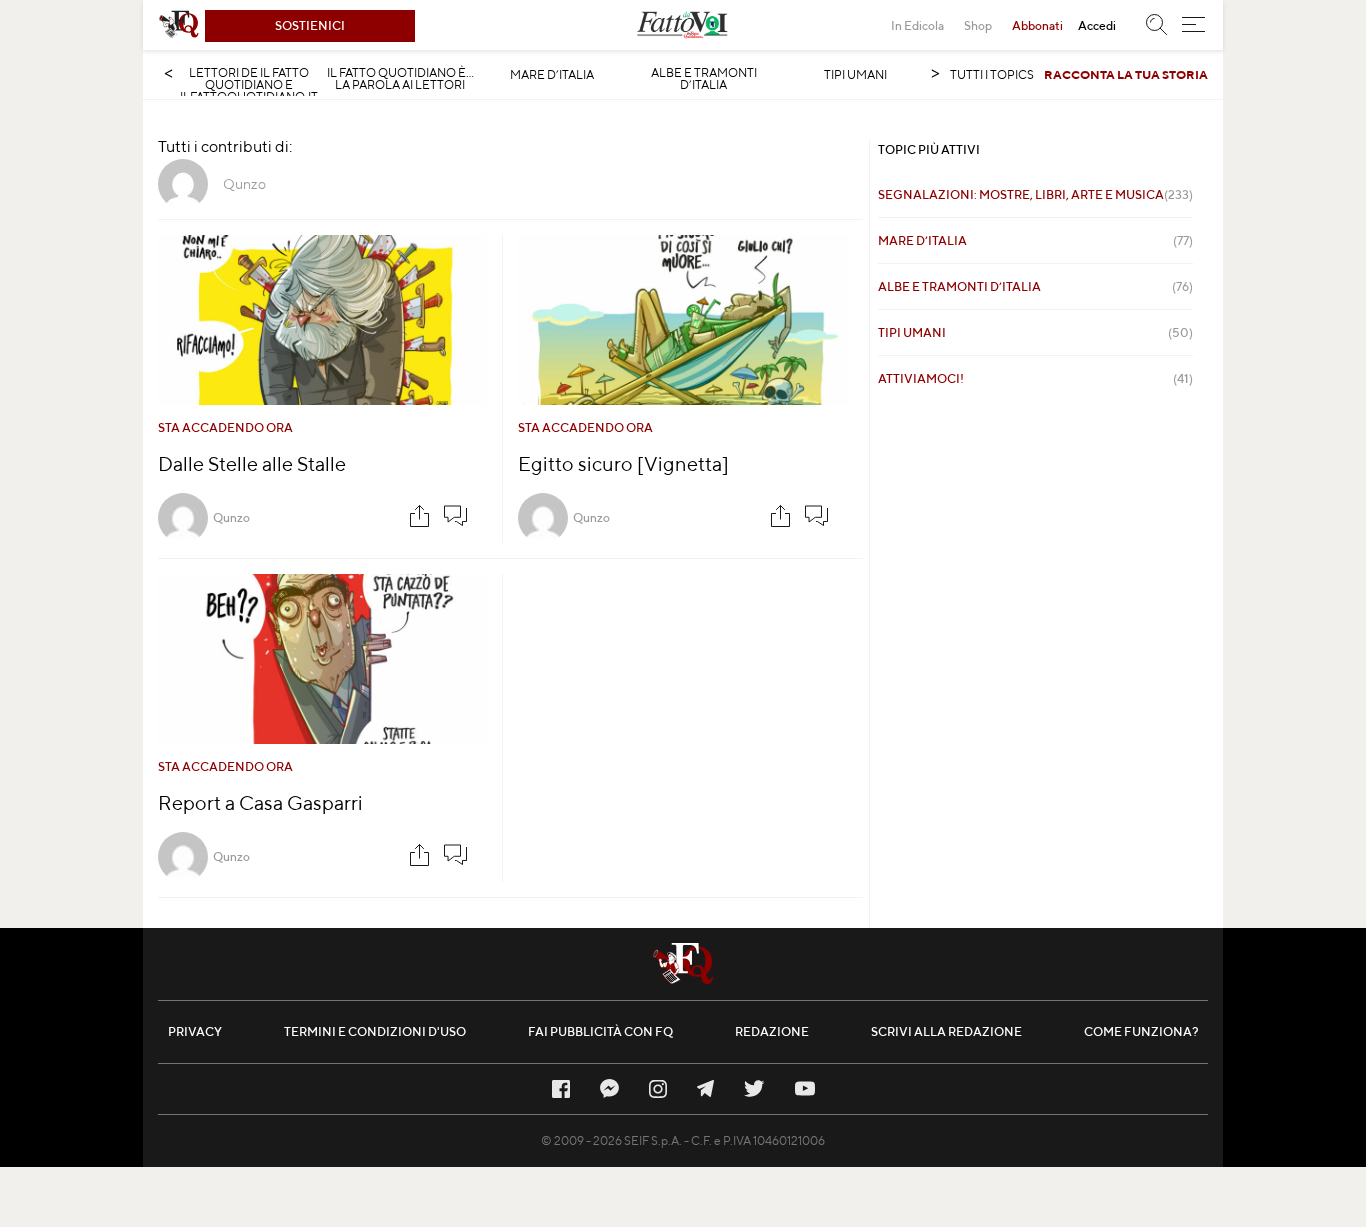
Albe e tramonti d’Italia (704, 79)
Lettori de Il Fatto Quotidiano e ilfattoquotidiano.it (249, 85)
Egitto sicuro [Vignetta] (623, 463)
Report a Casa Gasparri (260, 802)
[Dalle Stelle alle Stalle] (322, 320)
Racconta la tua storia (1126, 74)
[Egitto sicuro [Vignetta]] (683, 320)
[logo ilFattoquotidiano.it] (179, 25)
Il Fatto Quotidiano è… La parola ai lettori (400, 79)
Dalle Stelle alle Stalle (252, 463)
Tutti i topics (992, 74)
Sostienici (310, 25)
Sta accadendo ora (225, 427)
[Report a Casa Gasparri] (322, 659)
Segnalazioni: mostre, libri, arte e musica (1035, 194)
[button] (1193, 25)
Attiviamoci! (1035, 378)
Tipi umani (855, 75)
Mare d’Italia (552, 75)
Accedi (1097, 25)
